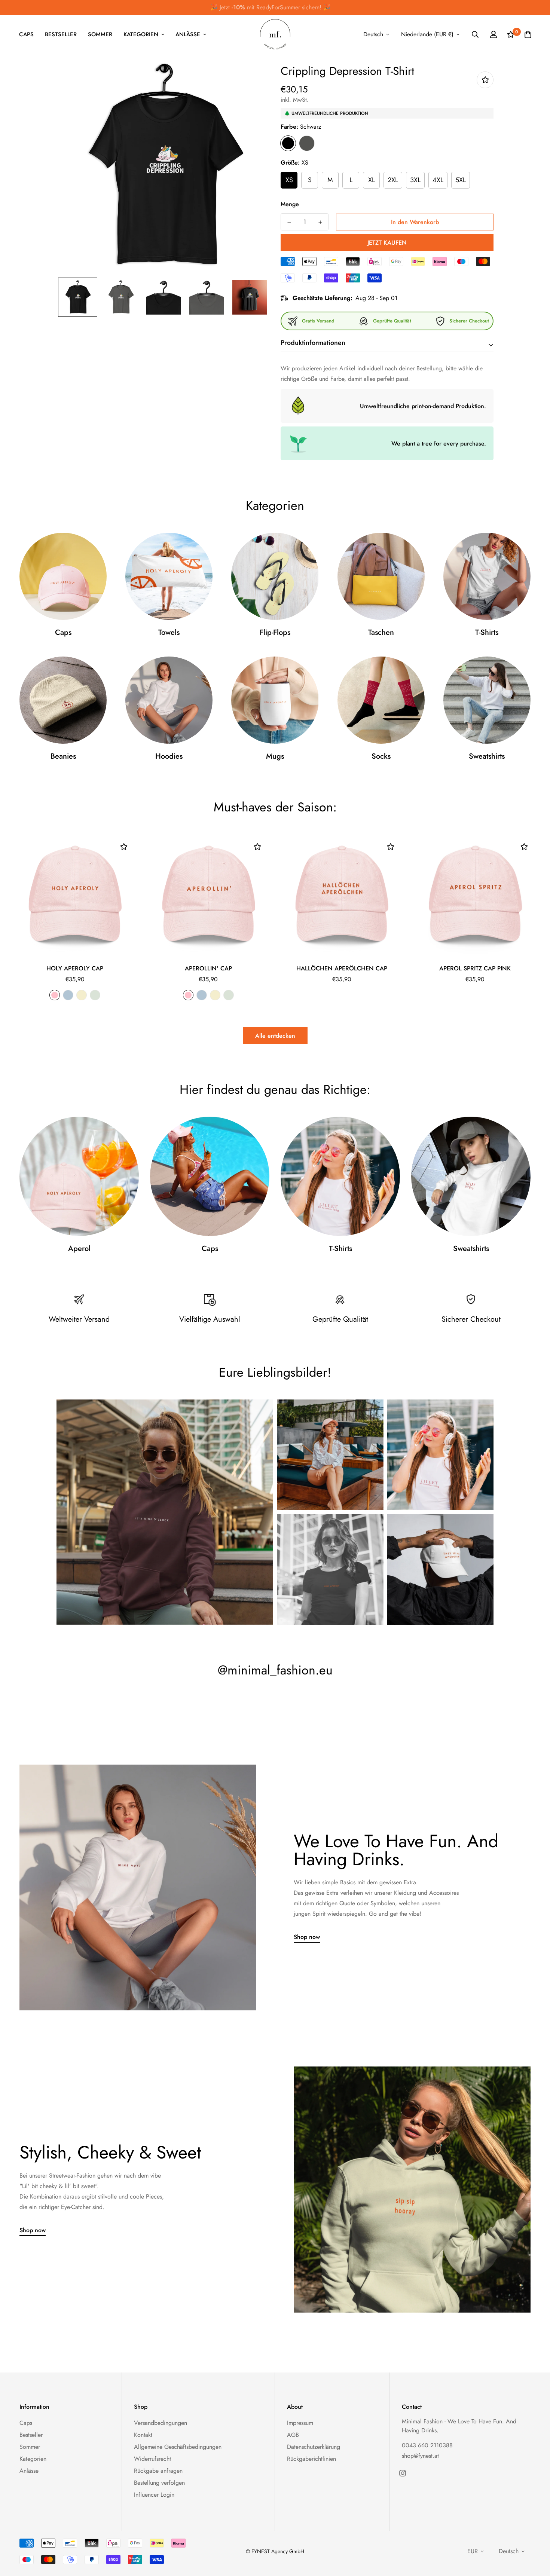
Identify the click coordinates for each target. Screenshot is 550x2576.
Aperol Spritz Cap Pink (475, 968)
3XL (415, 180)
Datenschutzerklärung (314, 2447)
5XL (461, 180)
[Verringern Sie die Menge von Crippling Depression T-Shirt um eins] (289, 222)
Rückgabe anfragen (158, 2471)
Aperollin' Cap (208, 968)
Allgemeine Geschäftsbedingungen (178, 2447)
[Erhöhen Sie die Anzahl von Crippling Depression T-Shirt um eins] (320, 222)
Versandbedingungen (161, 2423)
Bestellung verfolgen (159, 2483)
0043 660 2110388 (427, 2445)
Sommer (100, 34)
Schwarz (288, 143)
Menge (290, 204)
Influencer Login (154, 2495)
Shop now (307, 1937)
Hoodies (169, 756)
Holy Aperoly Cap (75, 968)
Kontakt (143, 2435)
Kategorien (141, 34)
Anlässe (188, 34)
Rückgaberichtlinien (311, 2459)
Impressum (300, 2423)
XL (372, 180)
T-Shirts (487, 633)
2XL (393, 180)
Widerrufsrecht (152, 2459)
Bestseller (61, 34)
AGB (293, 2435)
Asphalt (307, 143)
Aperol (79, 1249)
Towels (169, 633)
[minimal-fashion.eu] (275, 35)
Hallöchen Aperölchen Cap (342, 968)
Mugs (275, 756)
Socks (381, 756)
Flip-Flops (275, 633)
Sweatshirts (487, 756)
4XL (438, 180)
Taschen (381, 633)
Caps (26, 34)
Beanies (63, 756)
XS (289, 180)
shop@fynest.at (420, 2456)
